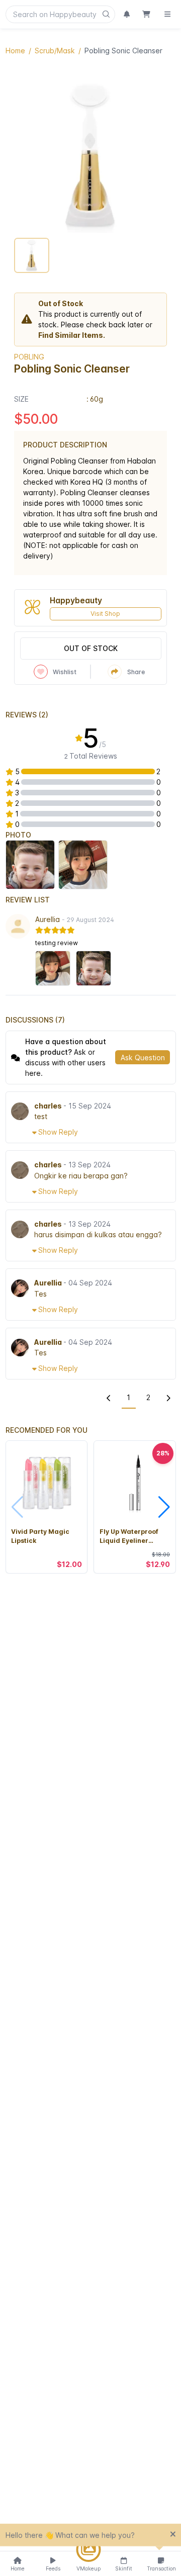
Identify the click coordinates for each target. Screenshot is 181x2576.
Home (15, 51)
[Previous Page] (109, 1398)
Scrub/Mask (55, 51)
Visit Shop (105, 614)
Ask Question (143, 1057)
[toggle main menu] (167, 14)
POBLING (29, 357)
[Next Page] (168, 1398)
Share (136, 672)
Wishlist (65, 672)
